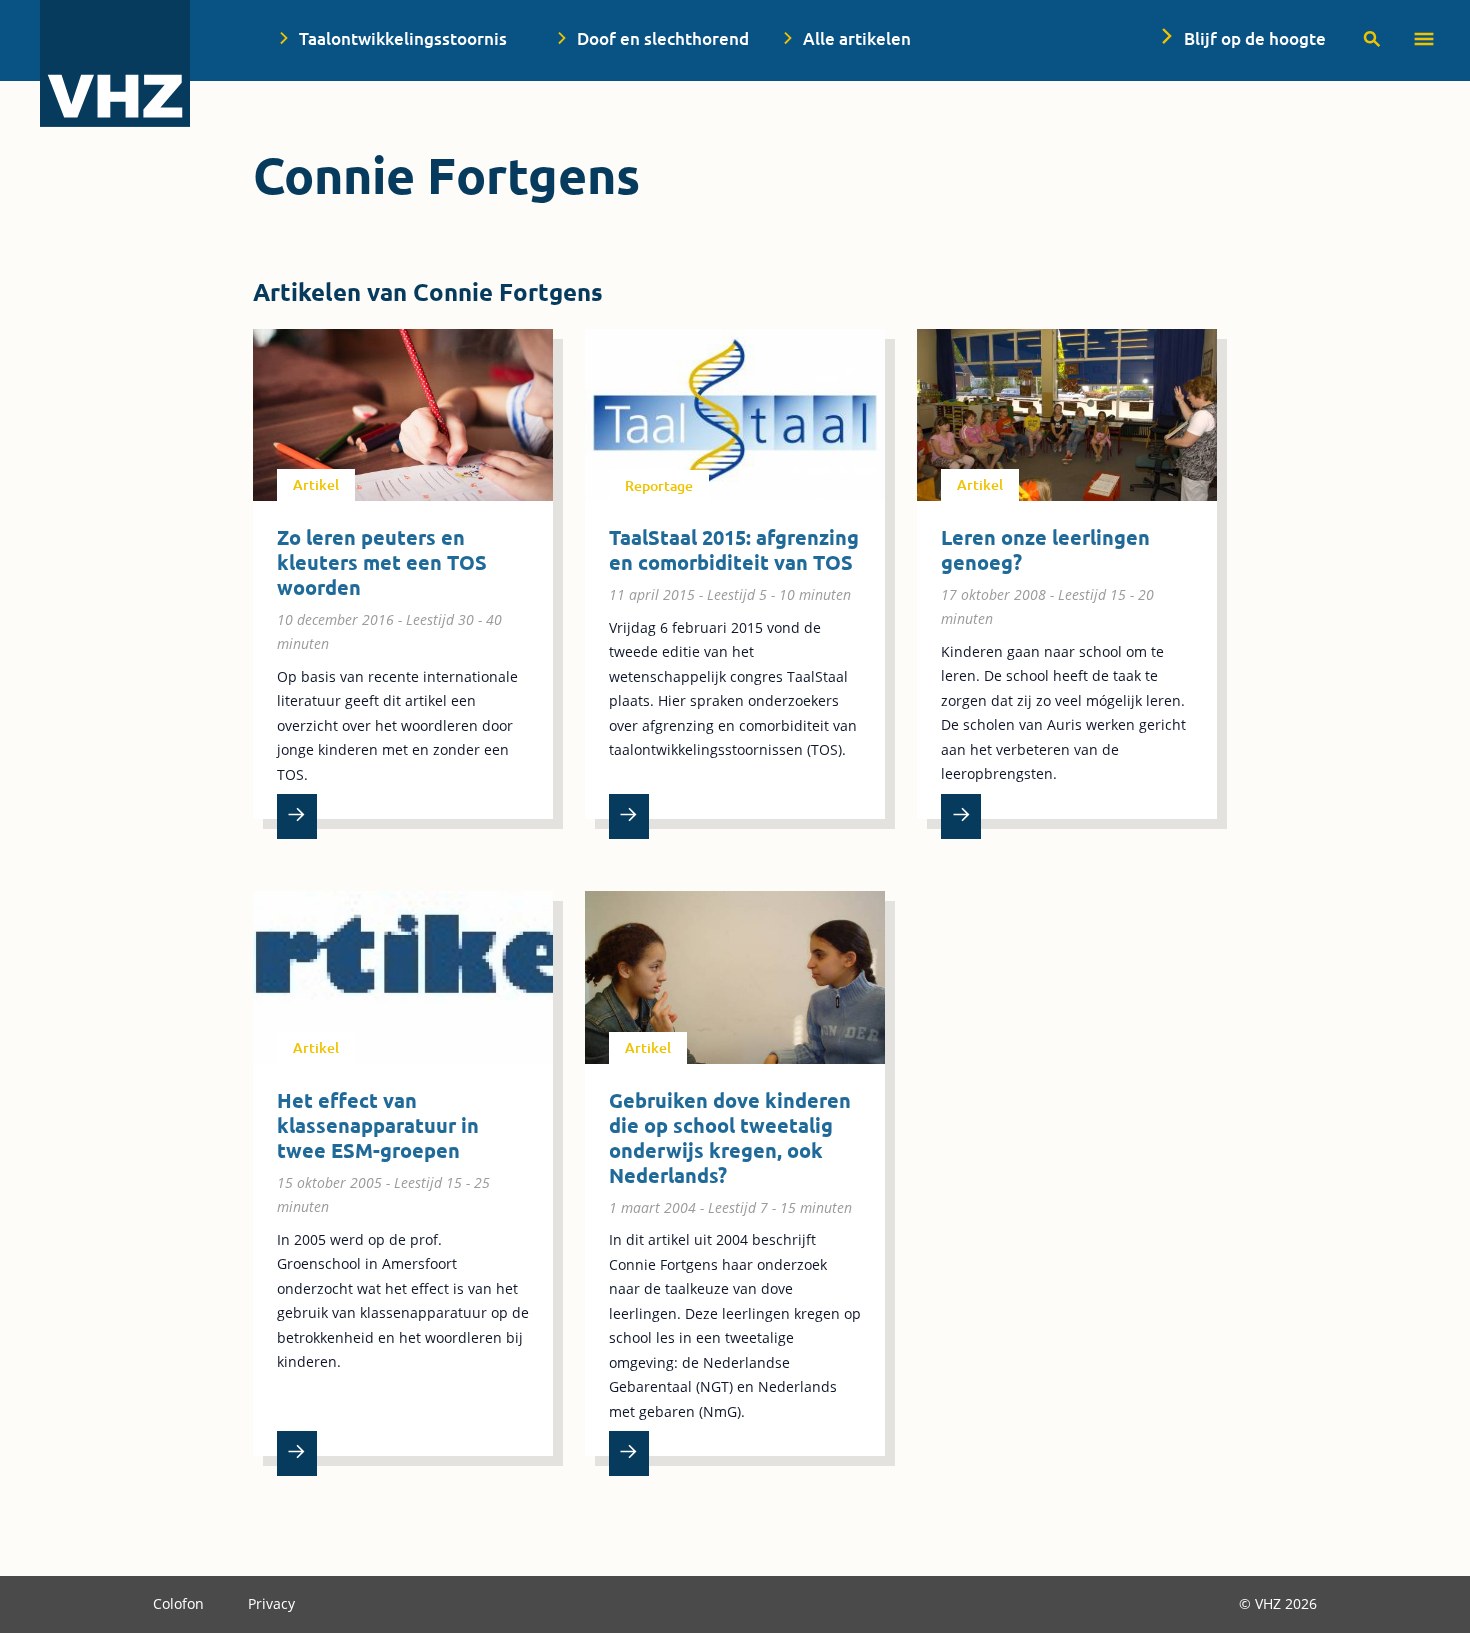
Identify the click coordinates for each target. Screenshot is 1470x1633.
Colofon (180, 1603)
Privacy (271, 1603)
